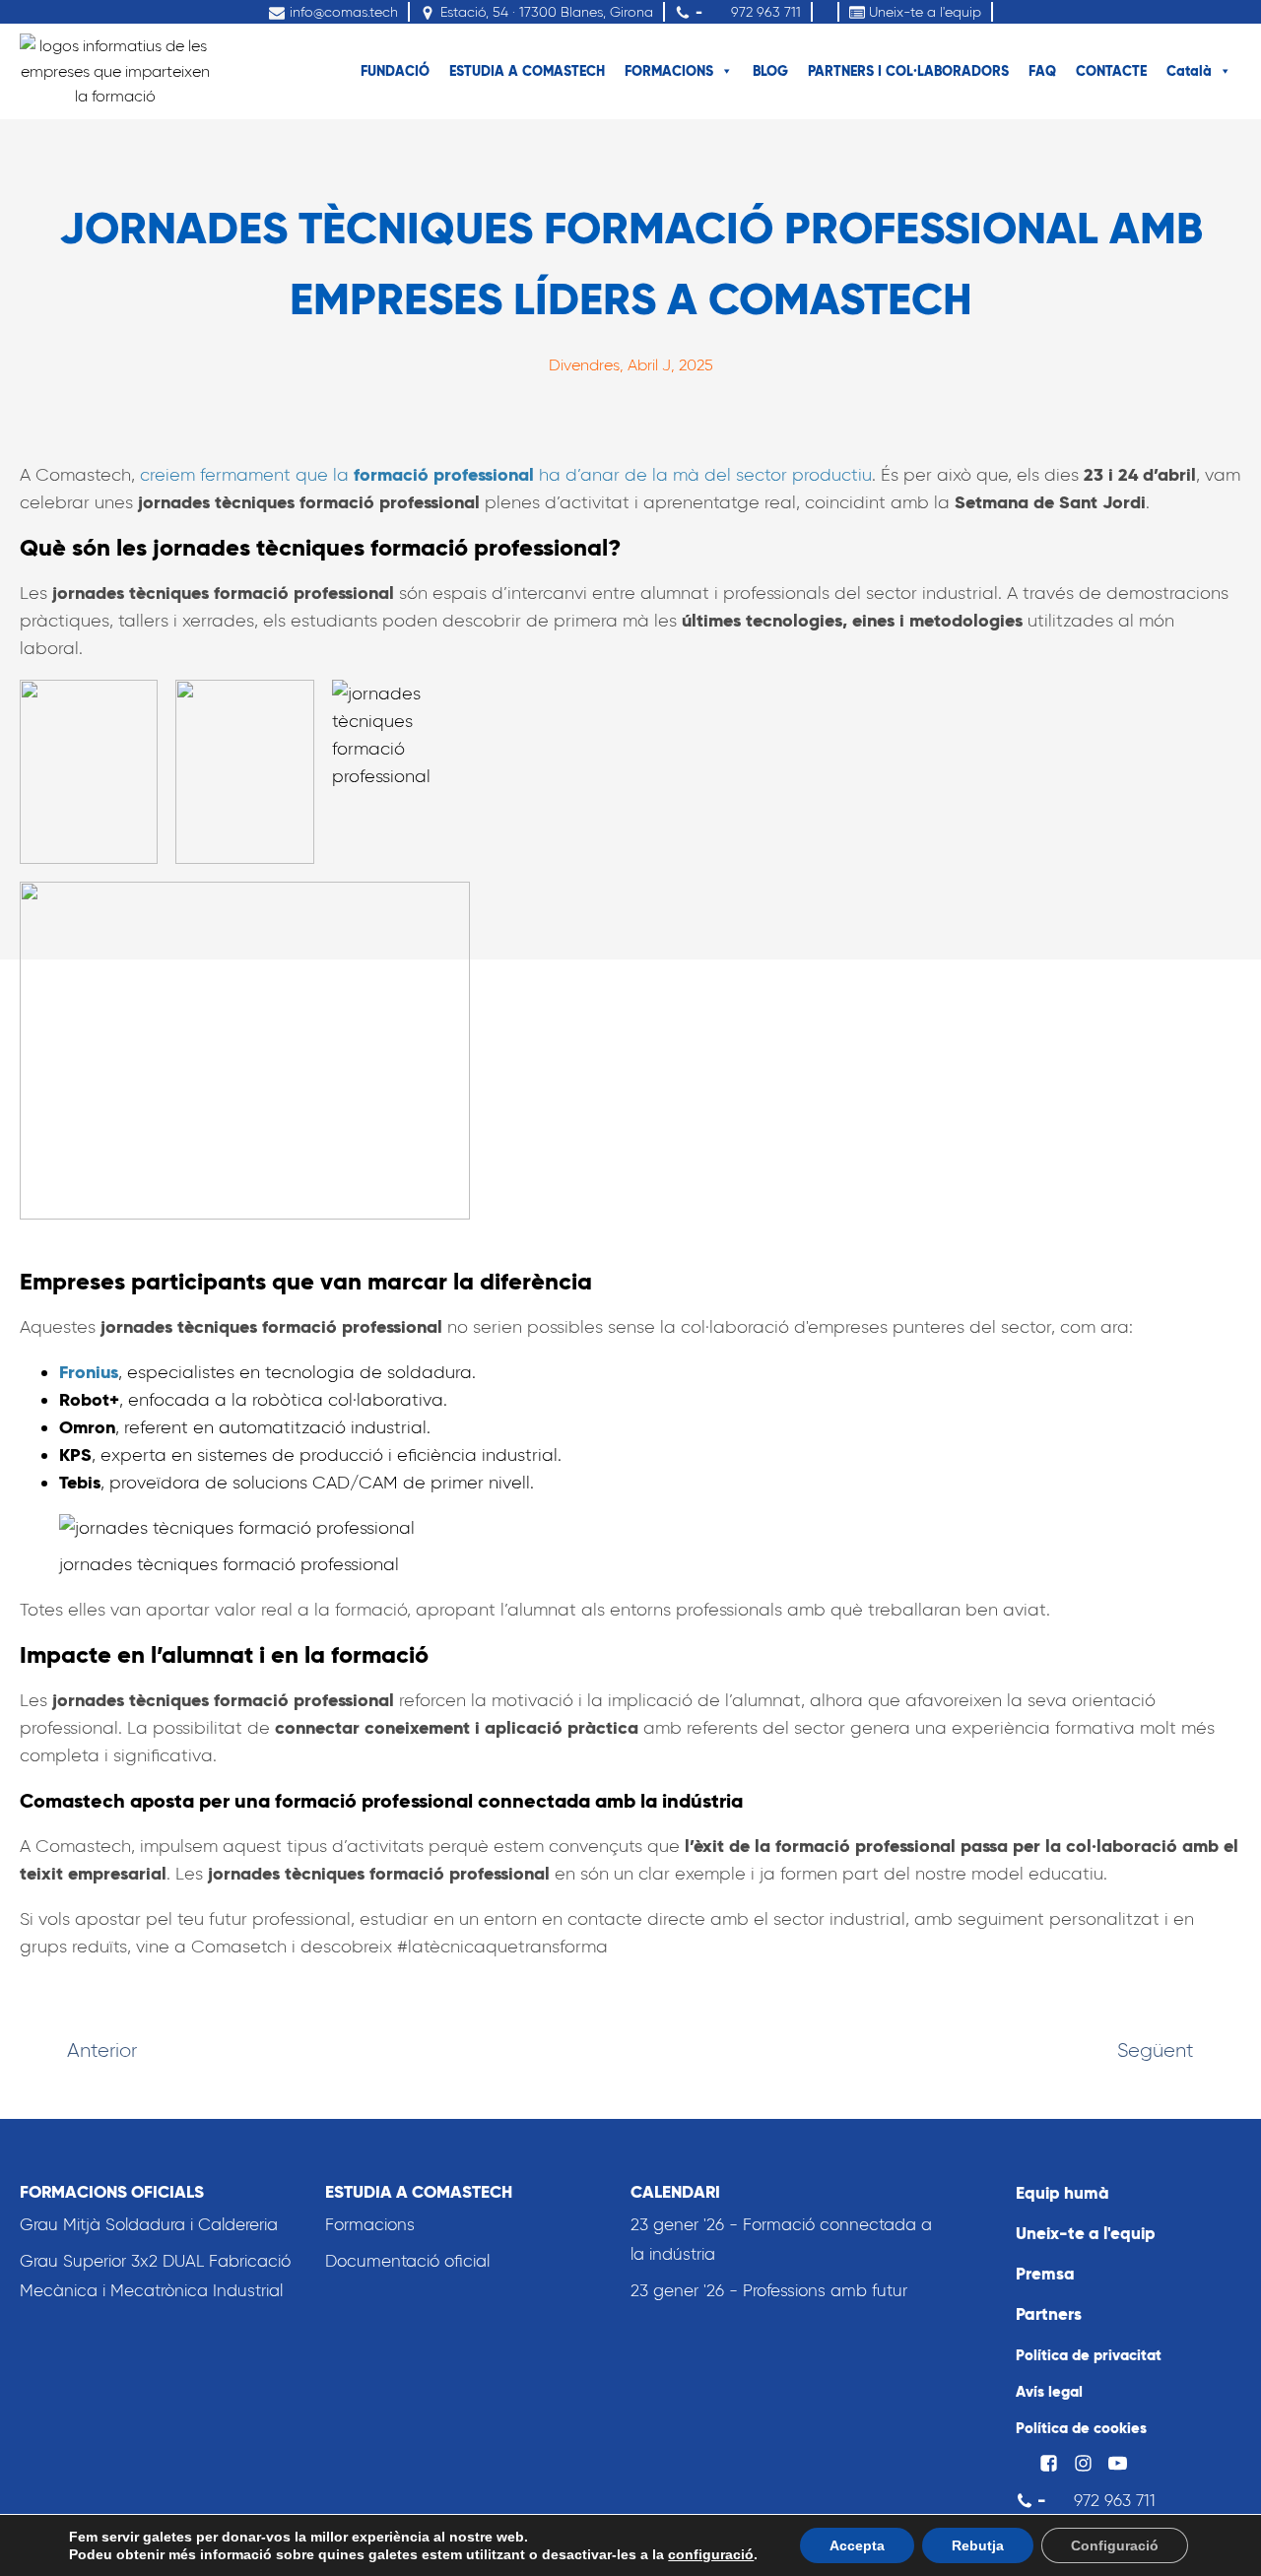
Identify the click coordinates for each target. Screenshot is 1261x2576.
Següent (1156, 2050)
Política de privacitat (1089, 2355)
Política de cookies (1081, 2428)
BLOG (770, 71)
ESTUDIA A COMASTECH (527, 71)
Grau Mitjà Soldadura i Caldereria (149, 2224)
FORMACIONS (669, 71)
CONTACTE (1111, 71)
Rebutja (978, 2545)
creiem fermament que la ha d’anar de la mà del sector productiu (506, 475)
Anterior (102, 2050)
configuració (711, 2554)
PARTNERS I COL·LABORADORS (908, 71)
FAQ (1042, 71)
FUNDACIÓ (395, 71)
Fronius (89, 1372)
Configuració (1115, 2545)
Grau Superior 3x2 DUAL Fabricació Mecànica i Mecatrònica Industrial (155, 2276)
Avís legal (1049, 2391)
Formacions (370, 2224)
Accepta (857, 2545)
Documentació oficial (407, 2261)
